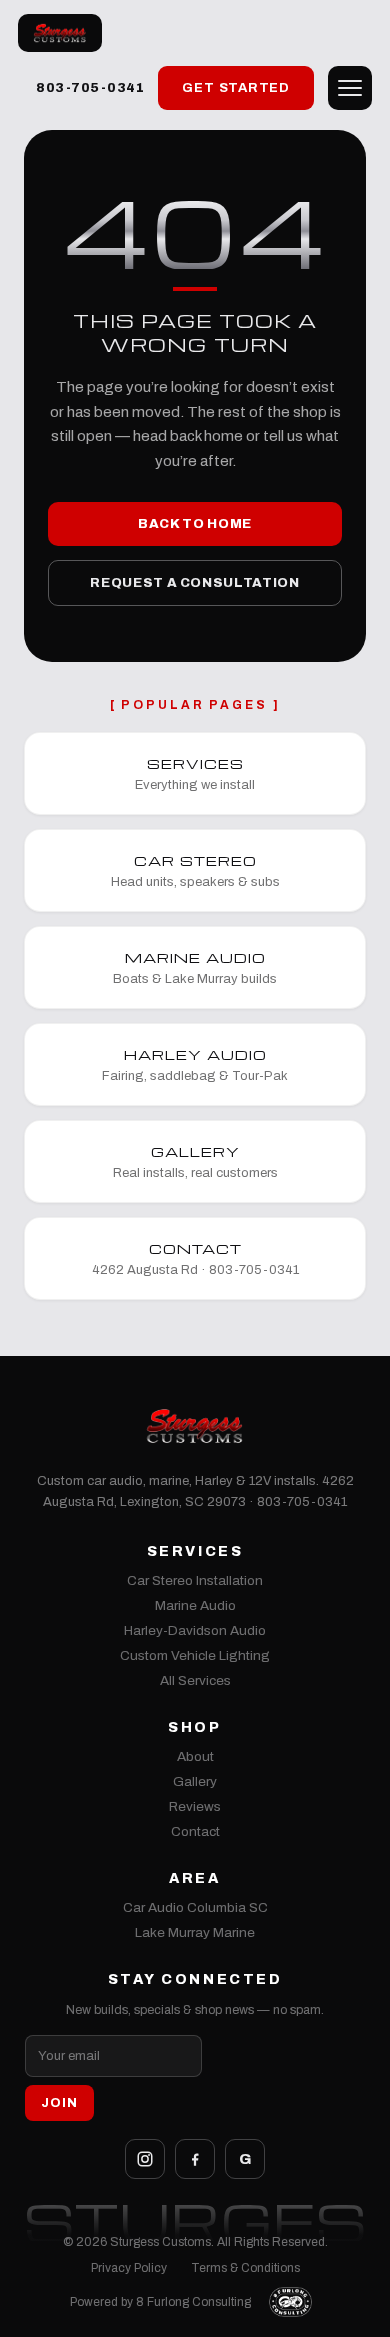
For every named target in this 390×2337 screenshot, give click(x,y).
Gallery (195, 1781)
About (195, 1756)
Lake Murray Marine (195, 1932)
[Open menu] (350, 88)
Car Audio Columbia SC (195, 1907)
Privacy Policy (129, 2268)
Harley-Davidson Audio (195, 1630)
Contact (195, 1831)
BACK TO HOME (195, 524)
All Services (195, 1680)
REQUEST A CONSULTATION (194, 583)
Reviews (195, 1806)
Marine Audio (195, 1605)
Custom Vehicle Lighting (195, 1655)
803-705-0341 (90, 88)
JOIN (59, 2103)
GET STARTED (236, 88)
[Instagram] (145, 2159)
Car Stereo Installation (195, 1580)
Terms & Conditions (245, 2268)
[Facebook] (195, 2159)
